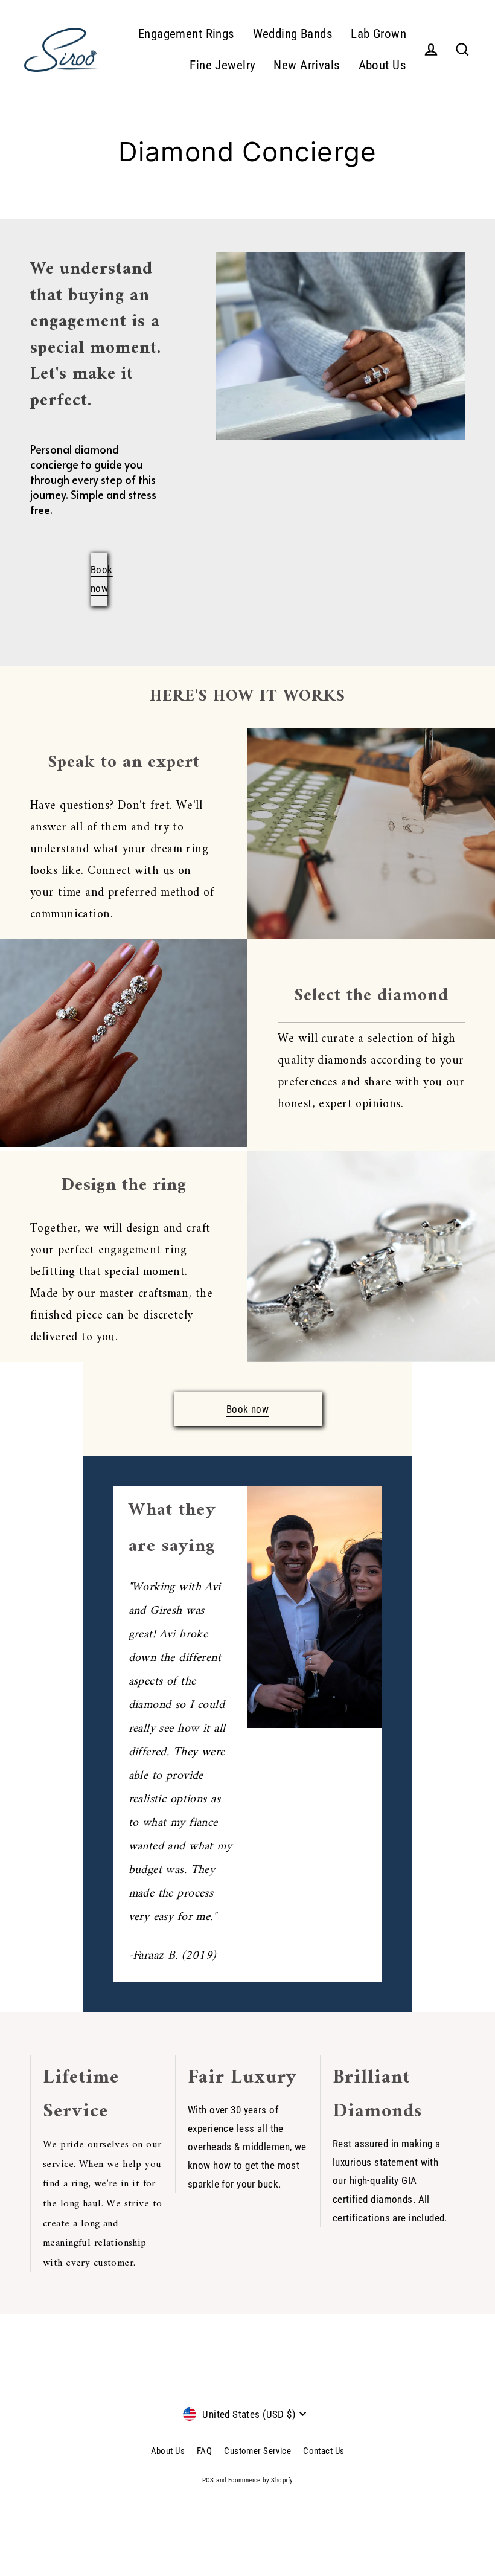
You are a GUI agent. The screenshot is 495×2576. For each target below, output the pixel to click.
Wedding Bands (293, 34)
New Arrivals (307, 65)
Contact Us (324, 2451)
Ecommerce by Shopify (261, 2480)
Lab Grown (378, 34)
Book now (247, 1409)
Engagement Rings (187, 34)
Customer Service (257, 2451)
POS (208, 2480)
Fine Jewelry (222, 65)
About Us (382, 65)
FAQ (204, 2451)
